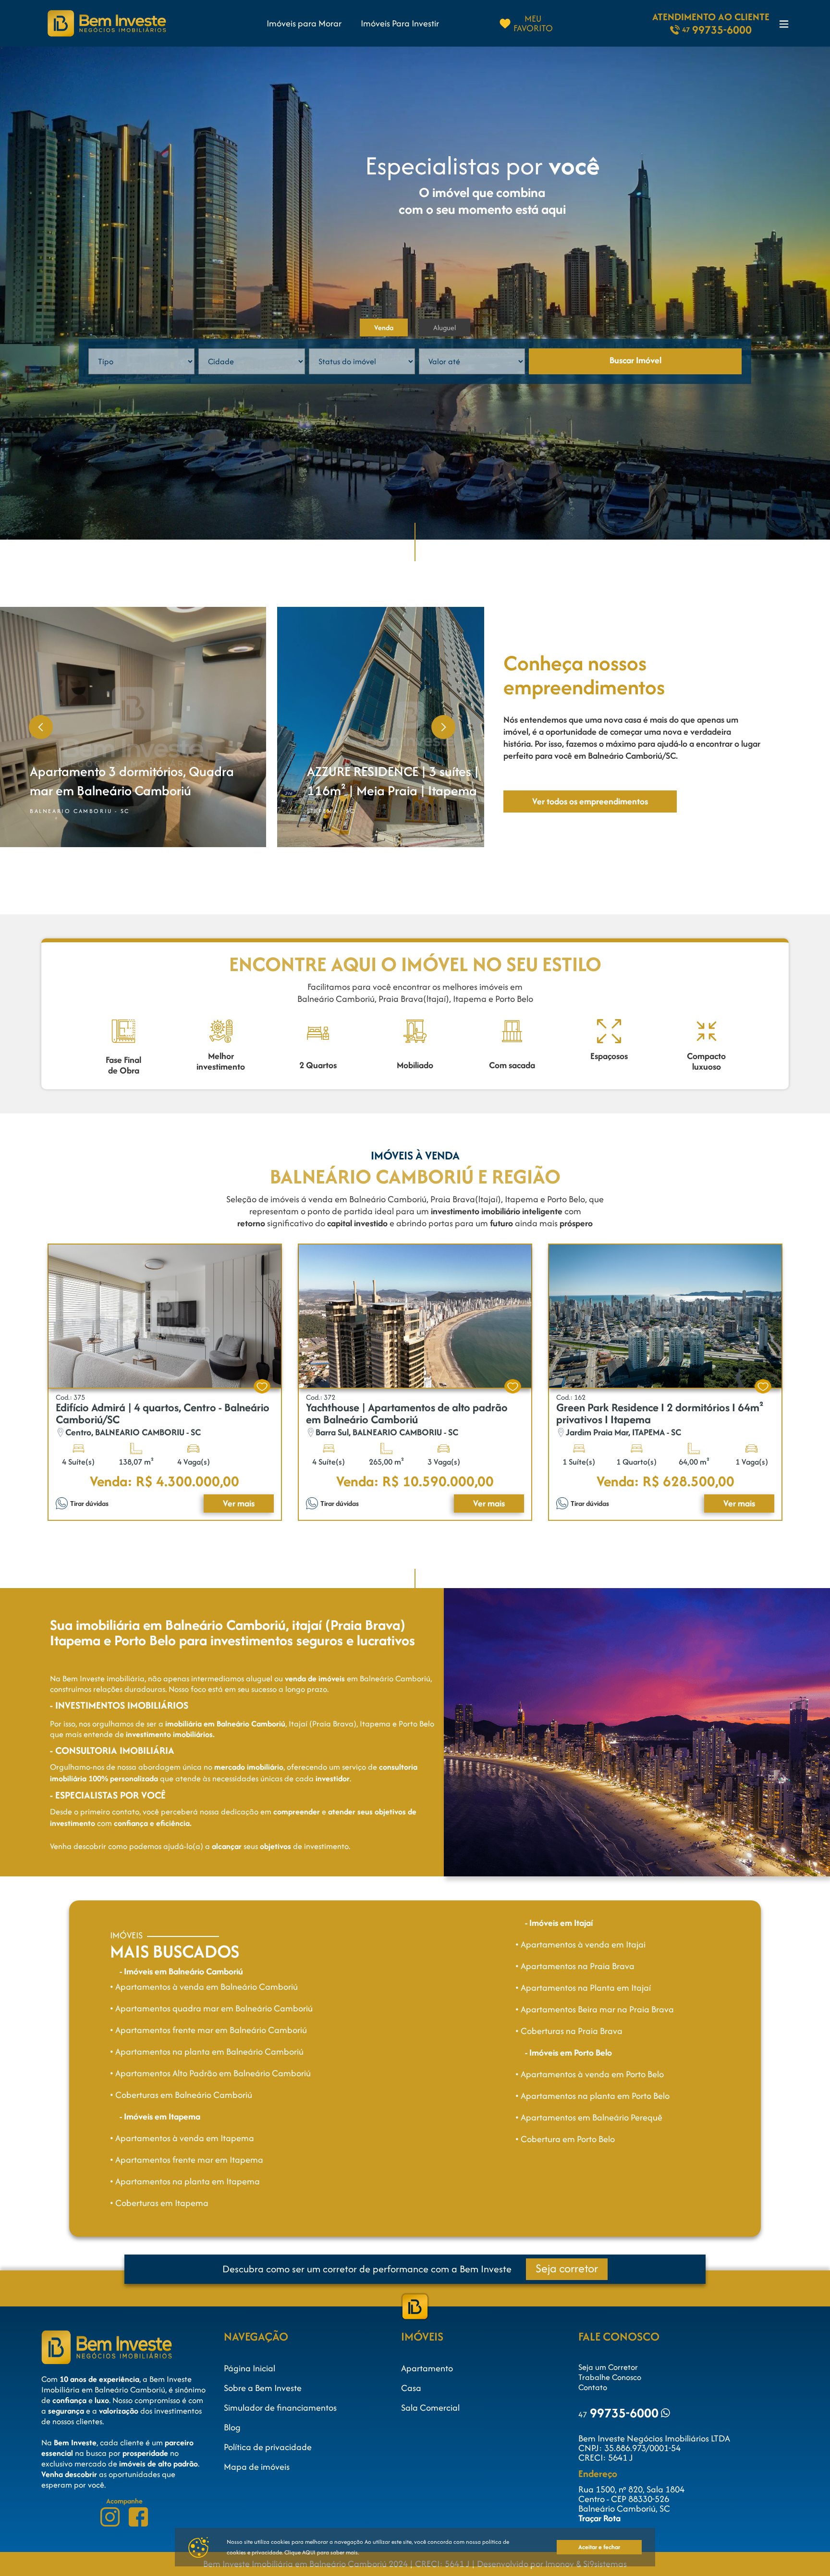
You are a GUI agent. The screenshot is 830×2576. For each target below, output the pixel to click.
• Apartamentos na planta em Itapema (185, 2181)
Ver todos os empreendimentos (590, 801)
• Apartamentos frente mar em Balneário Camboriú (208, 2030)
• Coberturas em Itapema (159, 2203)
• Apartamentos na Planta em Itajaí (583, 1988)
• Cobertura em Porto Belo (565, 2139)
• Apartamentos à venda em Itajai (580, 1944)
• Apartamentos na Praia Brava (575, 1966)
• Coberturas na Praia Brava (569, 2031)
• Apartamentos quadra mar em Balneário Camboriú (211, 2008)
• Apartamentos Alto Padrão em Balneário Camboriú (210, 2073)
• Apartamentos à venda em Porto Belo (590, 2074)
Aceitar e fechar (599, 2547)
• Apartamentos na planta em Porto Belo (592, 2096)
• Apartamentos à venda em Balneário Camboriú (204, 1987)
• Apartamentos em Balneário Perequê (589, 2117)
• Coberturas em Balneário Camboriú (181, 2095)
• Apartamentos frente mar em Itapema (187, 2160)
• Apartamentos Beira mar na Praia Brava (595, 2009)
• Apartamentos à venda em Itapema (182, 2138)
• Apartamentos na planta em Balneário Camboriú (207, 2052)
